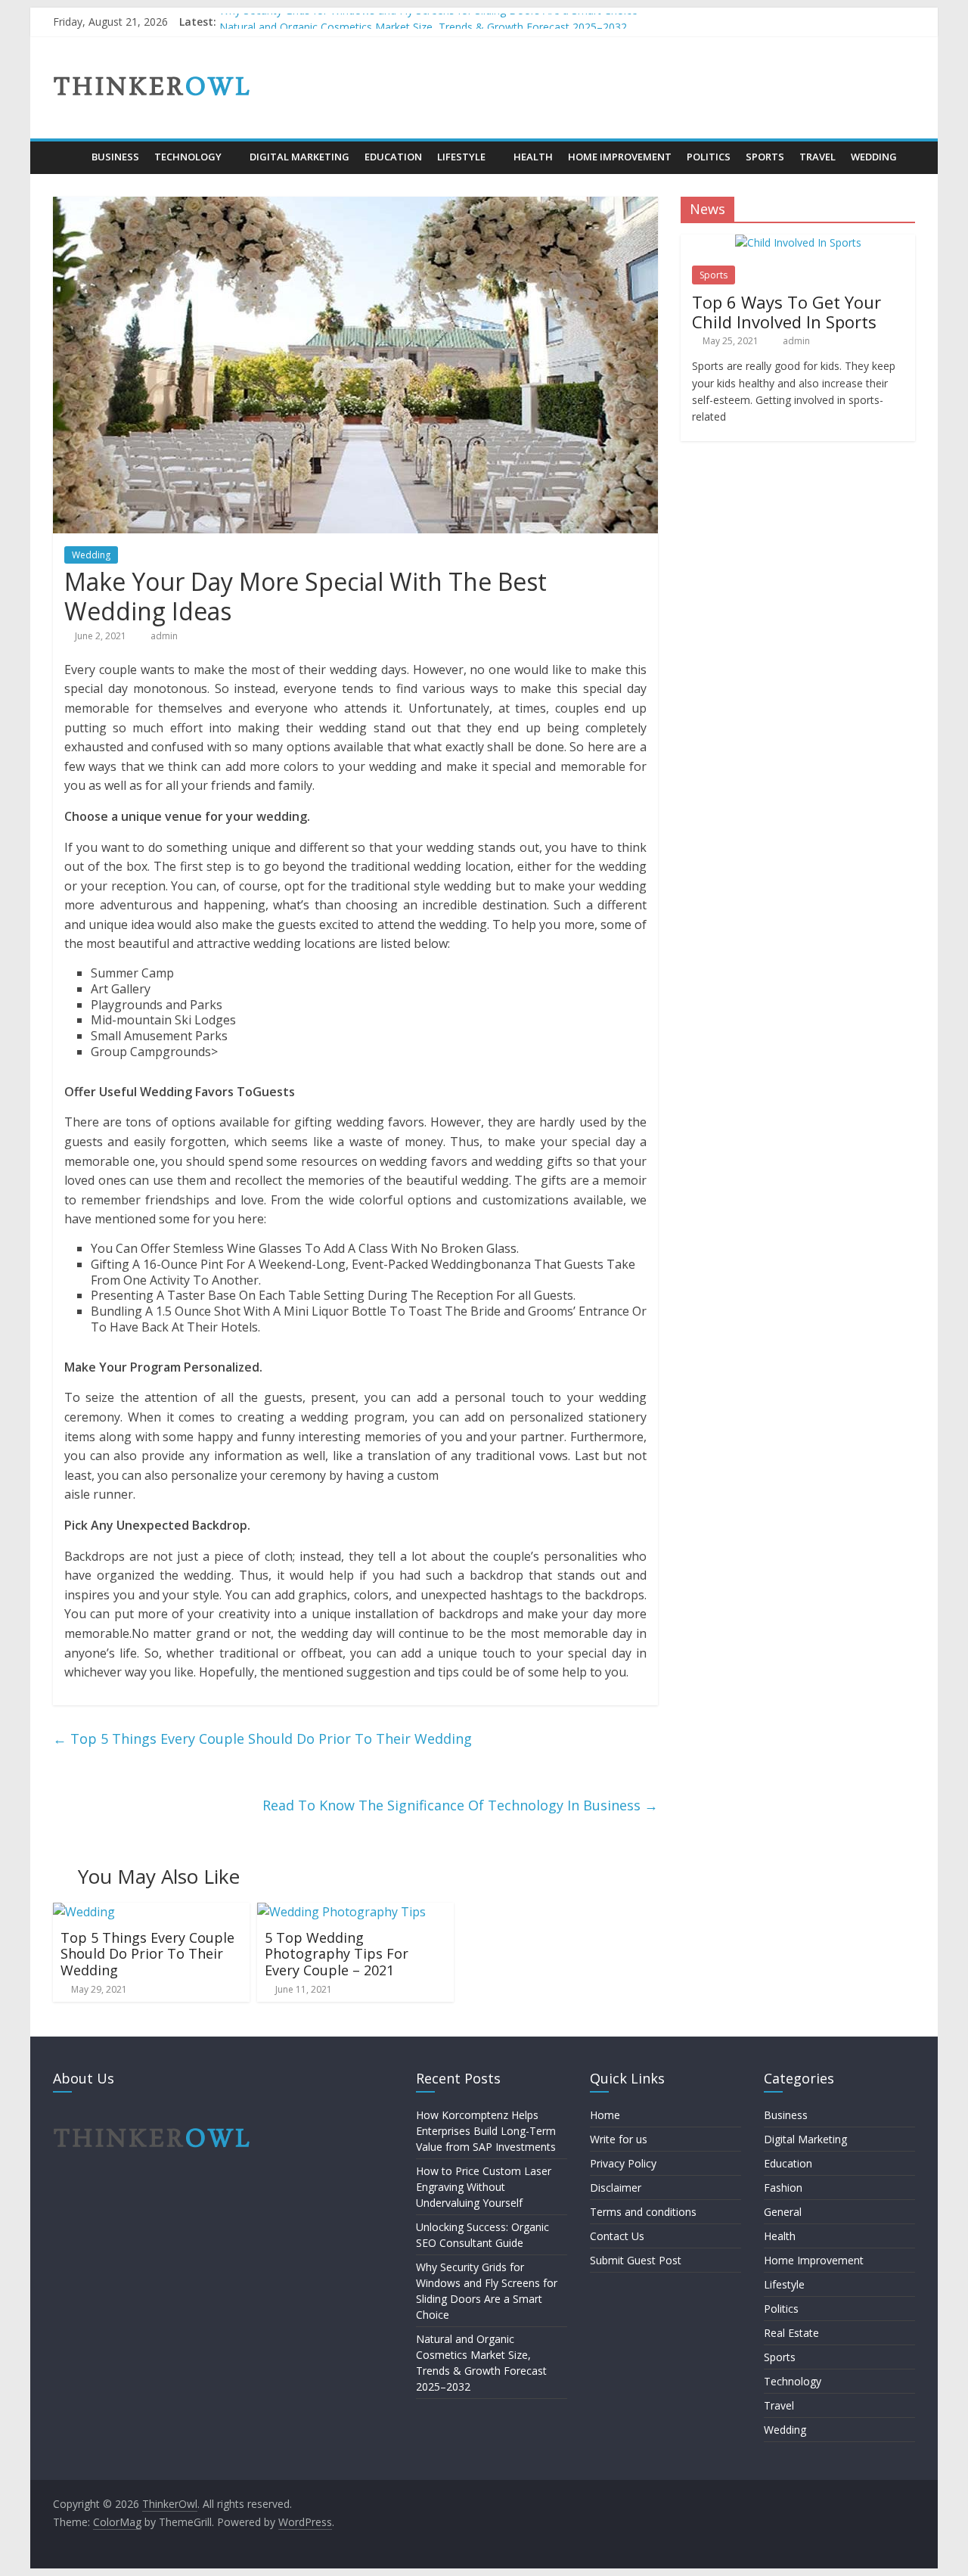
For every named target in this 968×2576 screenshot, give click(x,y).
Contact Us (617, 2236)
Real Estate (791, 2333)
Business (115, 157)
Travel (818, 157)
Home (605, 2115)
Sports (765, 157)
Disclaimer (616, 2188)
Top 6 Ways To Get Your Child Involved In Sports (786, 312)
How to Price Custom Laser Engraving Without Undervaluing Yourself (484, 2187)
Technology (188, 157)
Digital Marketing (299, 157)
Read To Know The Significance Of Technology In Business (460, 1805)
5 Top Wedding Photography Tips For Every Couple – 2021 (337, 1954)
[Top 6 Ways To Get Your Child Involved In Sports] (798, 242)
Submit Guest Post (636, 2260)
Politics (709, 157)
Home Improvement (620, 157)
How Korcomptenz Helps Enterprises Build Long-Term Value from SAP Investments (486, 2131)
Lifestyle (461, 157)
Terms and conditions (643, 2212)
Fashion (783, 2188)
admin (164, 636)
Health (533, 157)
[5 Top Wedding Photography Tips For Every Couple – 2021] (341, 1912)
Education (393, 157)
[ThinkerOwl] (68, 157)
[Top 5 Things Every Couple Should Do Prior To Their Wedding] (84, 1912)
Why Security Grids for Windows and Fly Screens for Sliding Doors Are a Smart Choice (428, 22)
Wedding (874, 157)
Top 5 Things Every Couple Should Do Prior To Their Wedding (262, 1739)
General (783, 2212)
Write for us (619, 2139)
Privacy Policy (623, 2163)
